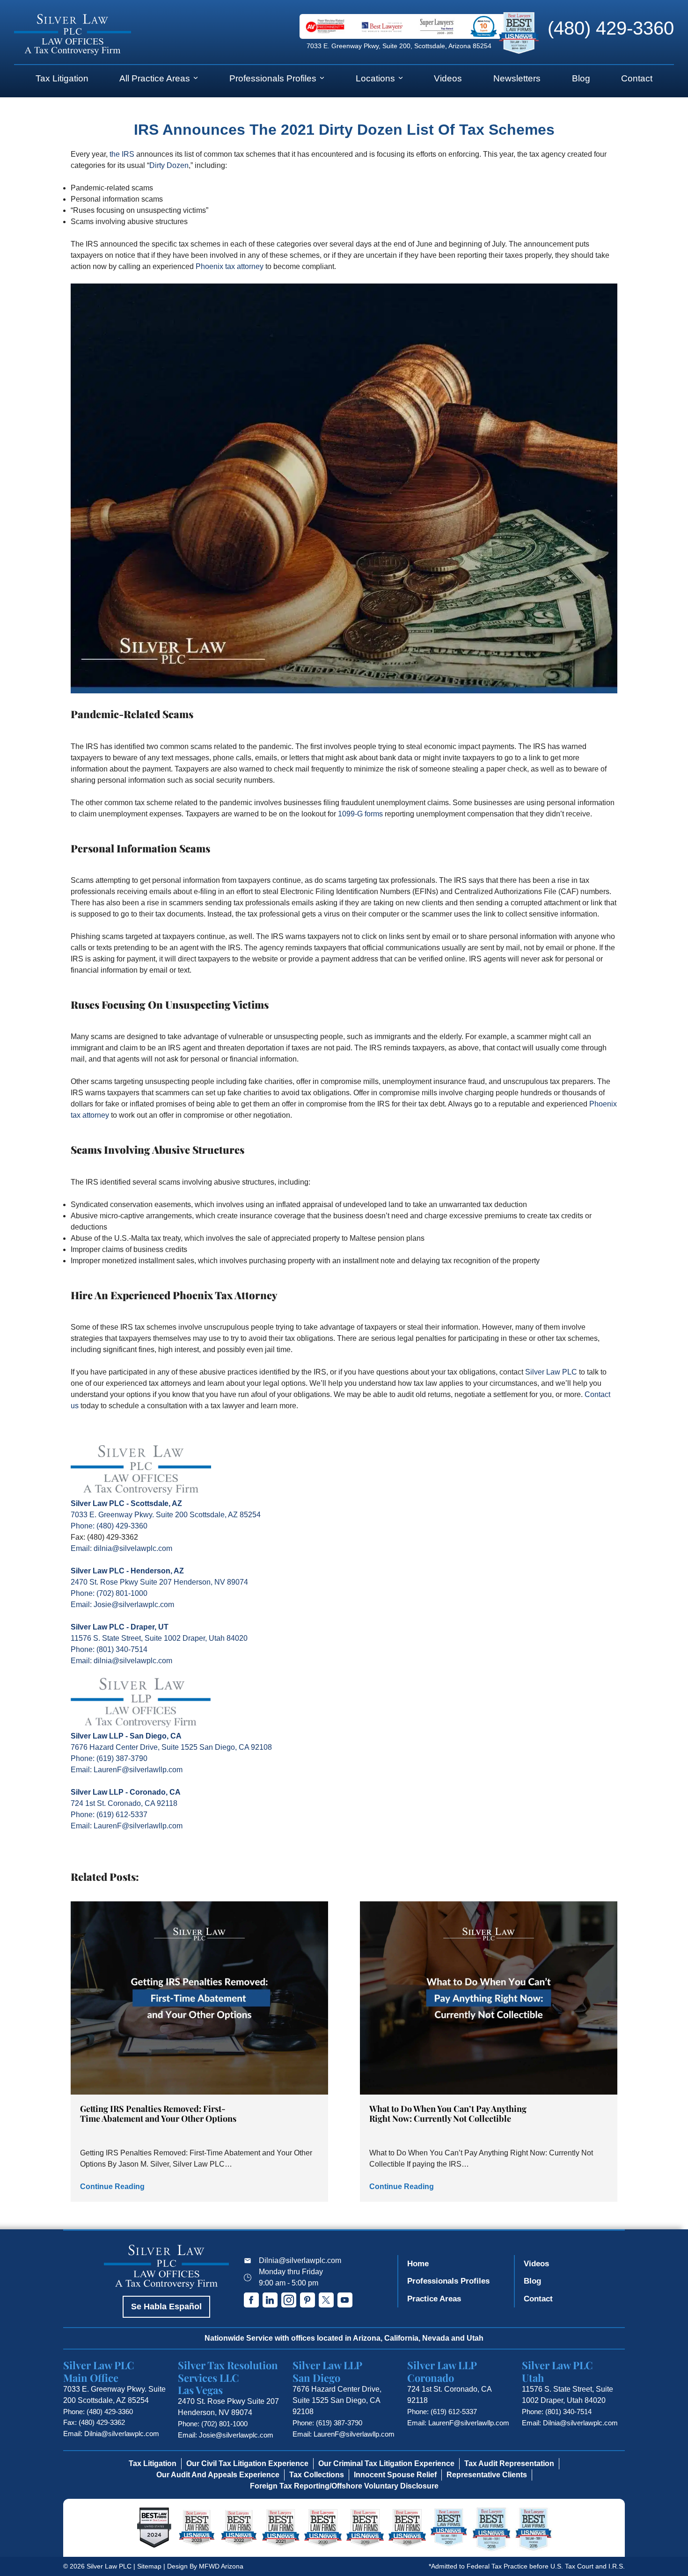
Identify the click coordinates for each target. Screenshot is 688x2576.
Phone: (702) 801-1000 (109, 1593)
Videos (448, 78)
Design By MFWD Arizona (205, 2566)
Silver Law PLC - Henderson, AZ (127, 1571)
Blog (581, 78)
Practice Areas (434, 2299)
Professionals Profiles (273, 78)
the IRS (122, 154)
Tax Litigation (62, 78)
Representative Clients (487, 2475)
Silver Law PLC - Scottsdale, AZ (126, 1503)
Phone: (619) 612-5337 (109, 1815)
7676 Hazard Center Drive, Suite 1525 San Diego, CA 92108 (171, 1747)
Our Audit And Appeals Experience (218, 2475)
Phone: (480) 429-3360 (109, 1526)
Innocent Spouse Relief (395, 2475)
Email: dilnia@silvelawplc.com (121, 1548)
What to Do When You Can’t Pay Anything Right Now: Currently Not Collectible (448, 2114)
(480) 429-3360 (611, 28)
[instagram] (289, 2300)
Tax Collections (317, 2475)
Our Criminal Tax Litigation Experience (386, 2463)
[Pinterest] (307, 2300)
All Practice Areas (155, 78)
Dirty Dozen (169, 165)
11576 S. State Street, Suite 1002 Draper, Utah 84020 (159, 1638)
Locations (375, 78)
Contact (637, 78)
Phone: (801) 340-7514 (109, 1649)
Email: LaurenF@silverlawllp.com (127, 1770)
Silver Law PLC (551, 1372)
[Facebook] (251, 2300)
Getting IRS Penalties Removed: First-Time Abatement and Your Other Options (158, 2114)
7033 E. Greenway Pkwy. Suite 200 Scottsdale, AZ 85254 (166, 1515)
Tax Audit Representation (509, 2463)
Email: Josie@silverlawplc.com (122, 1605)
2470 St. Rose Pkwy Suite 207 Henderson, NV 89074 (159, 1582)
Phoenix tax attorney (230, 266)
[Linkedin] (270, 2300)
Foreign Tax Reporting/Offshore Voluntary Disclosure (344, 2486)
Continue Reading (112, 2187)
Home (418, 2264)
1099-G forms (360, 814)
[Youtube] (345, 2300)
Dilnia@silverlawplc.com (300, 2260)
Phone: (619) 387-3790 (109, 1758)
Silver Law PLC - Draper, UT (120, 1627)
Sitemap (149, 2566)
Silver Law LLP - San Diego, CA (126, 1736)
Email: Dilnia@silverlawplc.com (111, 2434)
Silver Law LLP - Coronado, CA (126, 1792)
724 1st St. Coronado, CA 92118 (124, 1803)
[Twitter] (326, 2300)
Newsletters (517, 78)
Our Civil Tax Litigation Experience (247, 2463)
